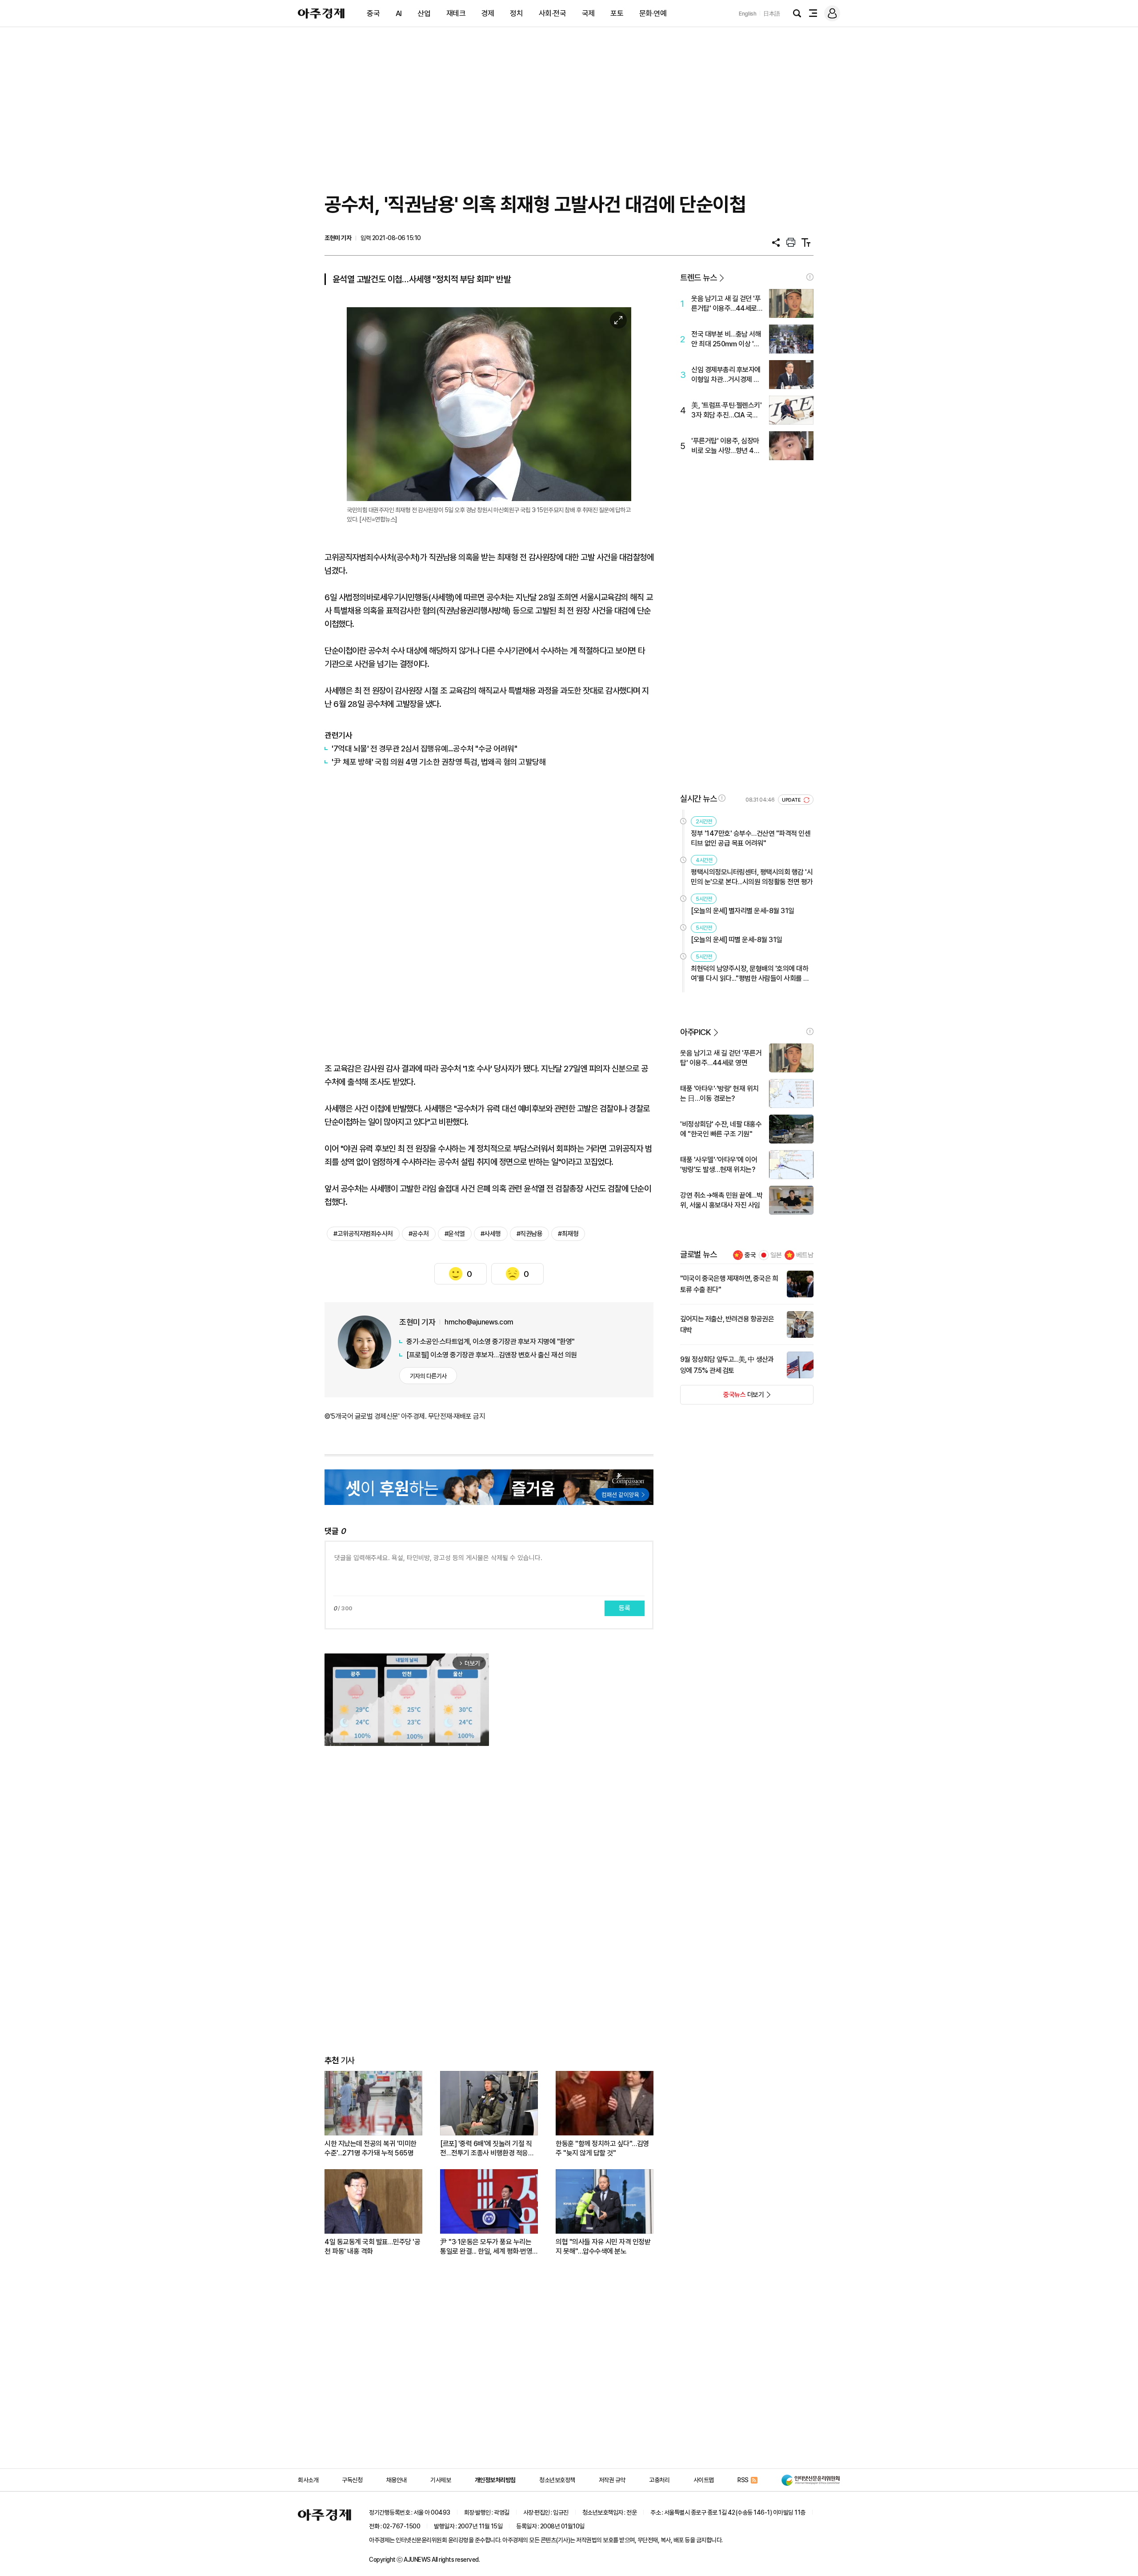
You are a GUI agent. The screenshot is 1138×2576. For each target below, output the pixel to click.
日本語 (772, 14)
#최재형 (568, 1234)
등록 (625, 1608)
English (748, 14)
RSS (743, 2480)
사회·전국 (553, 13)
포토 (617, 13)
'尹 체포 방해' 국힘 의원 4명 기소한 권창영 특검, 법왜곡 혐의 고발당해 (439, 762)
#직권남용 (530, 1234)
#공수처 (419, 1234)
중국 (373, 13)
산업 (424, 13)
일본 (776, 1255)
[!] (810, 277)
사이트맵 (704, 2480)
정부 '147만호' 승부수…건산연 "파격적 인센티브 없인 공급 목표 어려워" (751, 838)
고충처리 (659, 2480)
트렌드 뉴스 (698, 278)
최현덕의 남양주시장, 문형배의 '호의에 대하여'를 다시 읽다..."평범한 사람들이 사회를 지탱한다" (750, 974)
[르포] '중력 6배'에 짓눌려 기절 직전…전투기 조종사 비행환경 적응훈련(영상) (487, 2149)
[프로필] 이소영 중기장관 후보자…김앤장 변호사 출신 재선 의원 (492, 1355)
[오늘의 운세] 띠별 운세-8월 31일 (737, 940)
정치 (516, 13)
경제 (488, 13)
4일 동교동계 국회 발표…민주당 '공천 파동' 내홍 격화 (372, 2247)
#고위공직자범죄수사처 (363, 1234)
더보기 (722, 1397)
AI (399, 13)
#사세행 (491, 1234)
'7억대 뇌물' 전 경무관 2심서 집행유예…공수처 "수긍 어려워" (424, 748)
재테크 (456, 13)
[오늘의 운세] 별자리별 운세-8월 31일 (743, 911)
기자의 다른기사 (428, 1376)
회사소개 (308, 2480)
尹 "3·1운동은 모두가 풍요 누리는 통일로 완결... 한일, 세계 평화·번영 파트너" (486, 2247)
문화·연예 (653, 13)
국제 (588, 13)
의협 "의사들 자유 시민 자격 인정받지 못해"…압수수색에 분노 (603, 2247)
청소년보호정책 (557, 2480)
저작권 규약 (612, 2480)
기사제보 (441, 2480)
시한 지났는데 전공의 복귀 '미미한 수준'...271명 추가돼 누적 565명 (371, 2148)
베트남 (805, 1255)
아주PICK (695, 1032)
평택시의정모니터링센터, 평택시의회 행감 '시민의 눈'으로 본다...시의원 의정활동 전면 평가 (752, 877)
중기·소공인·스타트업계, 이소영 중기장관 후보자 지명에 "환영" (491, 1342)
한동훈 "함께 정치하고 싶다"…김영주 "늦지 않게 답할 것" (602, 2148)
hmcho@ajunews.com (479, 1322)
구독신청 (352, 2480)
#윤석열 (455, 1234)
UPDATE (792, 800)
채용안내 (397, 2480)
